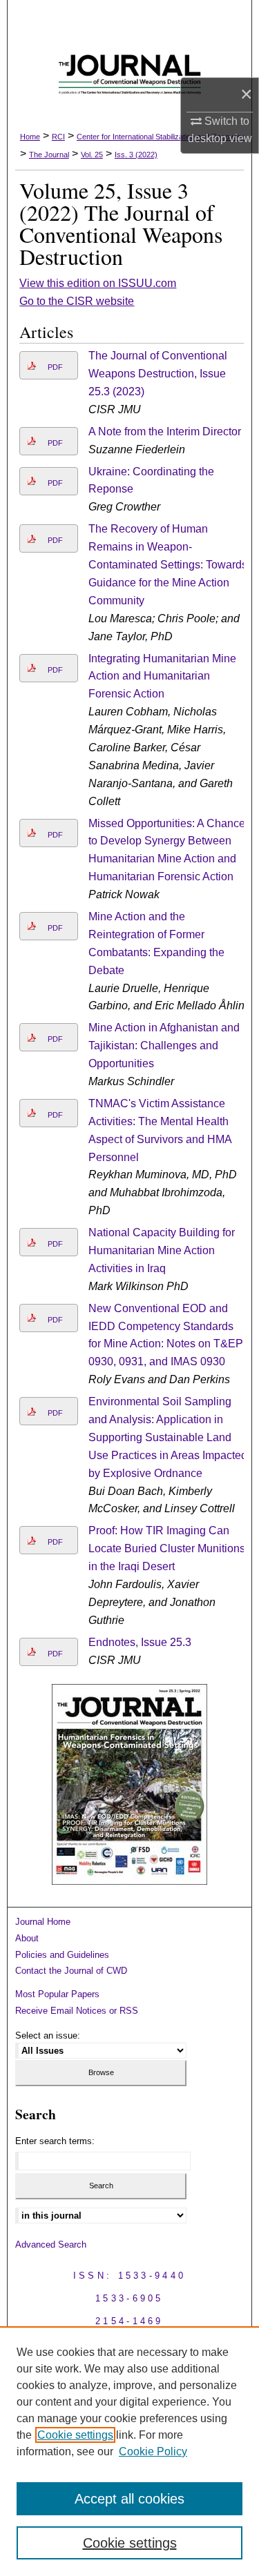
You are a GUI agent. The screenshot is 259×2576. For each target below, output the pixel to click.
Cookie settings (75, 2435)
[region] (129, 2451)
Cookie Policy (153, 2451)
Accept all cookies (129, 2499)
